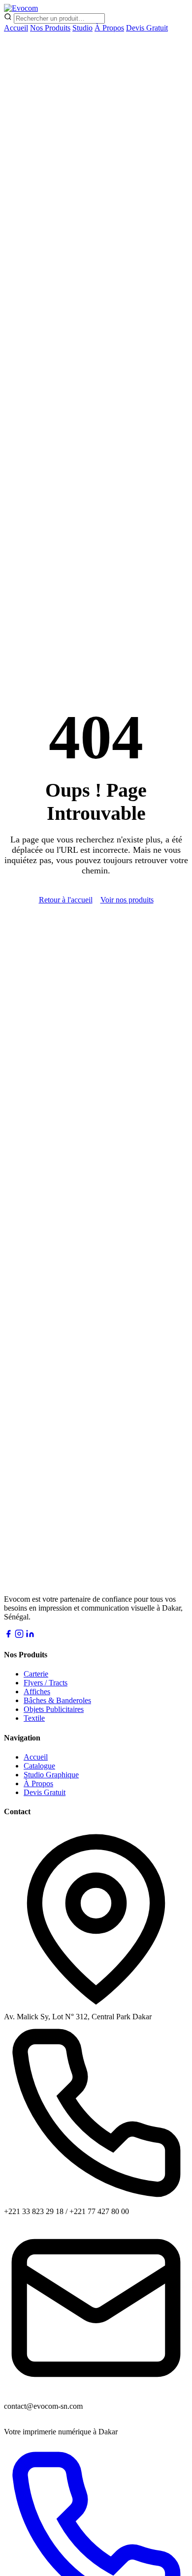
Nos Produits (50, 28)
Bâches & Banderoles (57, 1700)
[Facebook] (8, 1635)
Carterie (36, 1674)
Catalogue (39, 1766)
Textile (34, 1718)
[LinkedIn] (30, 1635)
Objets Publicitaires (54, 1709)
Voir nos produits (127, 900)
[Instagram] (19, 1635)
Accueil (16, 28)
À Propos (109, 28)
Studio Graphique (51, 1775)
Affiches (37, 1692)
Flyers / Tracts (46, 1683)
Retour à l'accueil (66, 900)
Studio (82, 28)
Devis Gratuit (147, 28)
